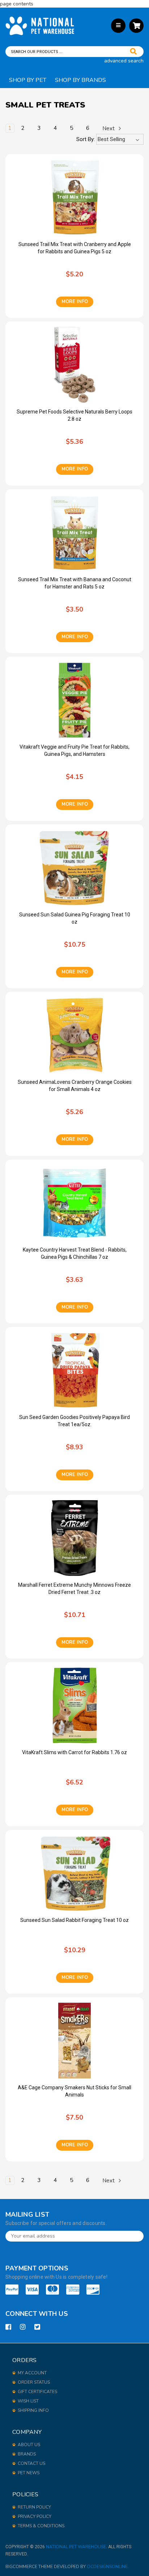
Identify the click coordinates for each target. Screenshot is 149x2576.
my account (32, 2373)
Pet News (29, 2473)
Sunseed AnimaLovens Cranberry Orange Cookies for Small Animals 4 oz (75, 1086)
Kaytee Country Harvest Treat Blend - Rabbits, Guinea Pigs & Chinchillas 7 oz (75, 1253)
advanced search (124, 61)
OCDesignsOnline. (108, 2567)
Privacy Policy (35, 2516)
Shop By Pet (28, 80)
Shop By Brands (80, 80)
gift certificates (37, 2392)
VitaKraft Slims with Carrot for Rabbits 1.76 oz (74, 1752)
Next (109, 128)
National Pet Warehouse (76, 2547)
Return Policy (34, 2507)
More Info (75, 302)
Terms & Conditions (41, 2526)
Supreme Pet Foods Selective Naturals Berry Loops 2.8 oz (74, 415)
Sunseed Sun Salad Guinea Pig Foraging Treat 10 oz (75, 918)
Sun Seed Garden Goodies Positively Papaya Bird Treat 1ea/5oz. (74, 1421)
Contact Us (31, 2463)
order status (34, 2382)
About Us (29, 2445)
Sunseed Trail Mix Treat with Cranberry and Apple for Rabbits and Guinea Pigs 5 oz (75, 248)
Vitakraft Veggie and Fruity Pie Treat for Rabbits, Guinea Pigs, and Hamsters (74, 750)
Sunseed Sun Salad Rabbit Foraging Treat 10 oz (74, 1920)
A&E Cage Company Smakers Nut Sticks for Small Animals (74, 2091)
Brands (27, 2454)
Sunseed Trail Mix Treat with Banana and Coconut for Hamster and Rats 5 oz (75, 583)
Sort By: (86, 139)
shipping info (33, 2410)
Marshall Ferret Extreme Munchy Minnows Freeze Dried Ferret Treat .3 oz (74, 1589)
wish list (28, 2401)
